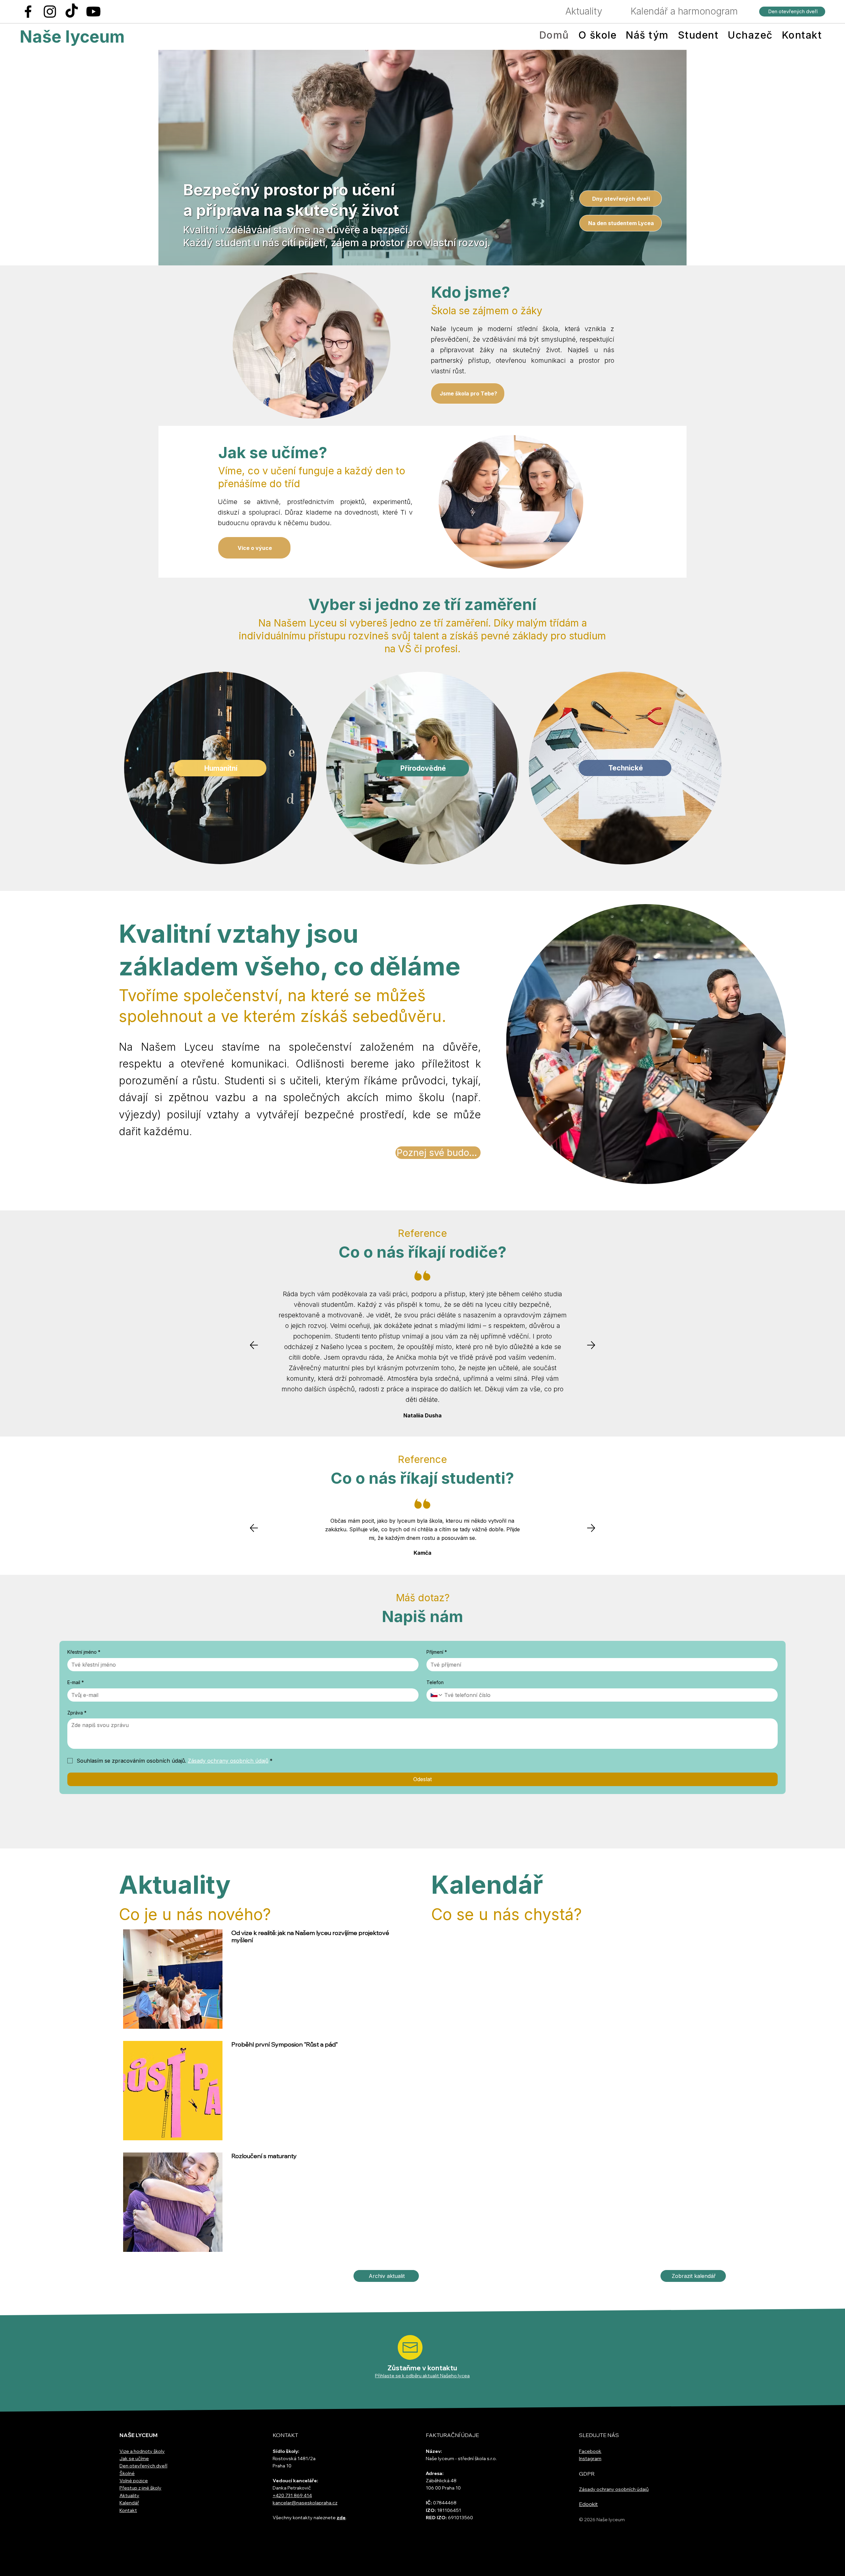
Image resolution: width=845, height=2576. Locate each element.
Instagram (590, 2458)
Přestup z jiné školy (140, 2488)
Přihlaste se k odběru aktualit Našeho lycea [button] (422, 2376)
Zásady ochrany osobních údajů (614, 2489)
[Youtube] (93, 12)
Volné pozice (134, 2481)
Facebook (590, 2451)
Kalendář (129, 2503)
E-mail (76, 1682)
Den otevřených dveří (143, 2466)
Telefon (435, 1682)
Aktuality (584, 11)
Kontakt (128, 2510)
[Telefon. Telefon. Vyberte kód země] (437, 1695)
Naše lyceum (72, 37)
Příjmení (437, 1652)
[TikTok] (72, 12)
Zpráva (77, 1713)
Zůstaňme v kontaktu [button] (422, 2368)
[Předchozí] (254, 1345)
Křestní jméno (84, 1652)
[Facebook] (28, 12)
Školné (127, 2473)
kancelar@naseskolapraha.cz (305, 2503)
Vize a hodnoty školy (142, 2451)
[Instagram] (50, 12)
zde (341, 2518)
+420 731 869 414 (292, 2495)
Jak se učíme (134, 2458)
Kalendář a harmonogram (684, 11)
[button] (410, 2347)
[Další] (591, 1345)
